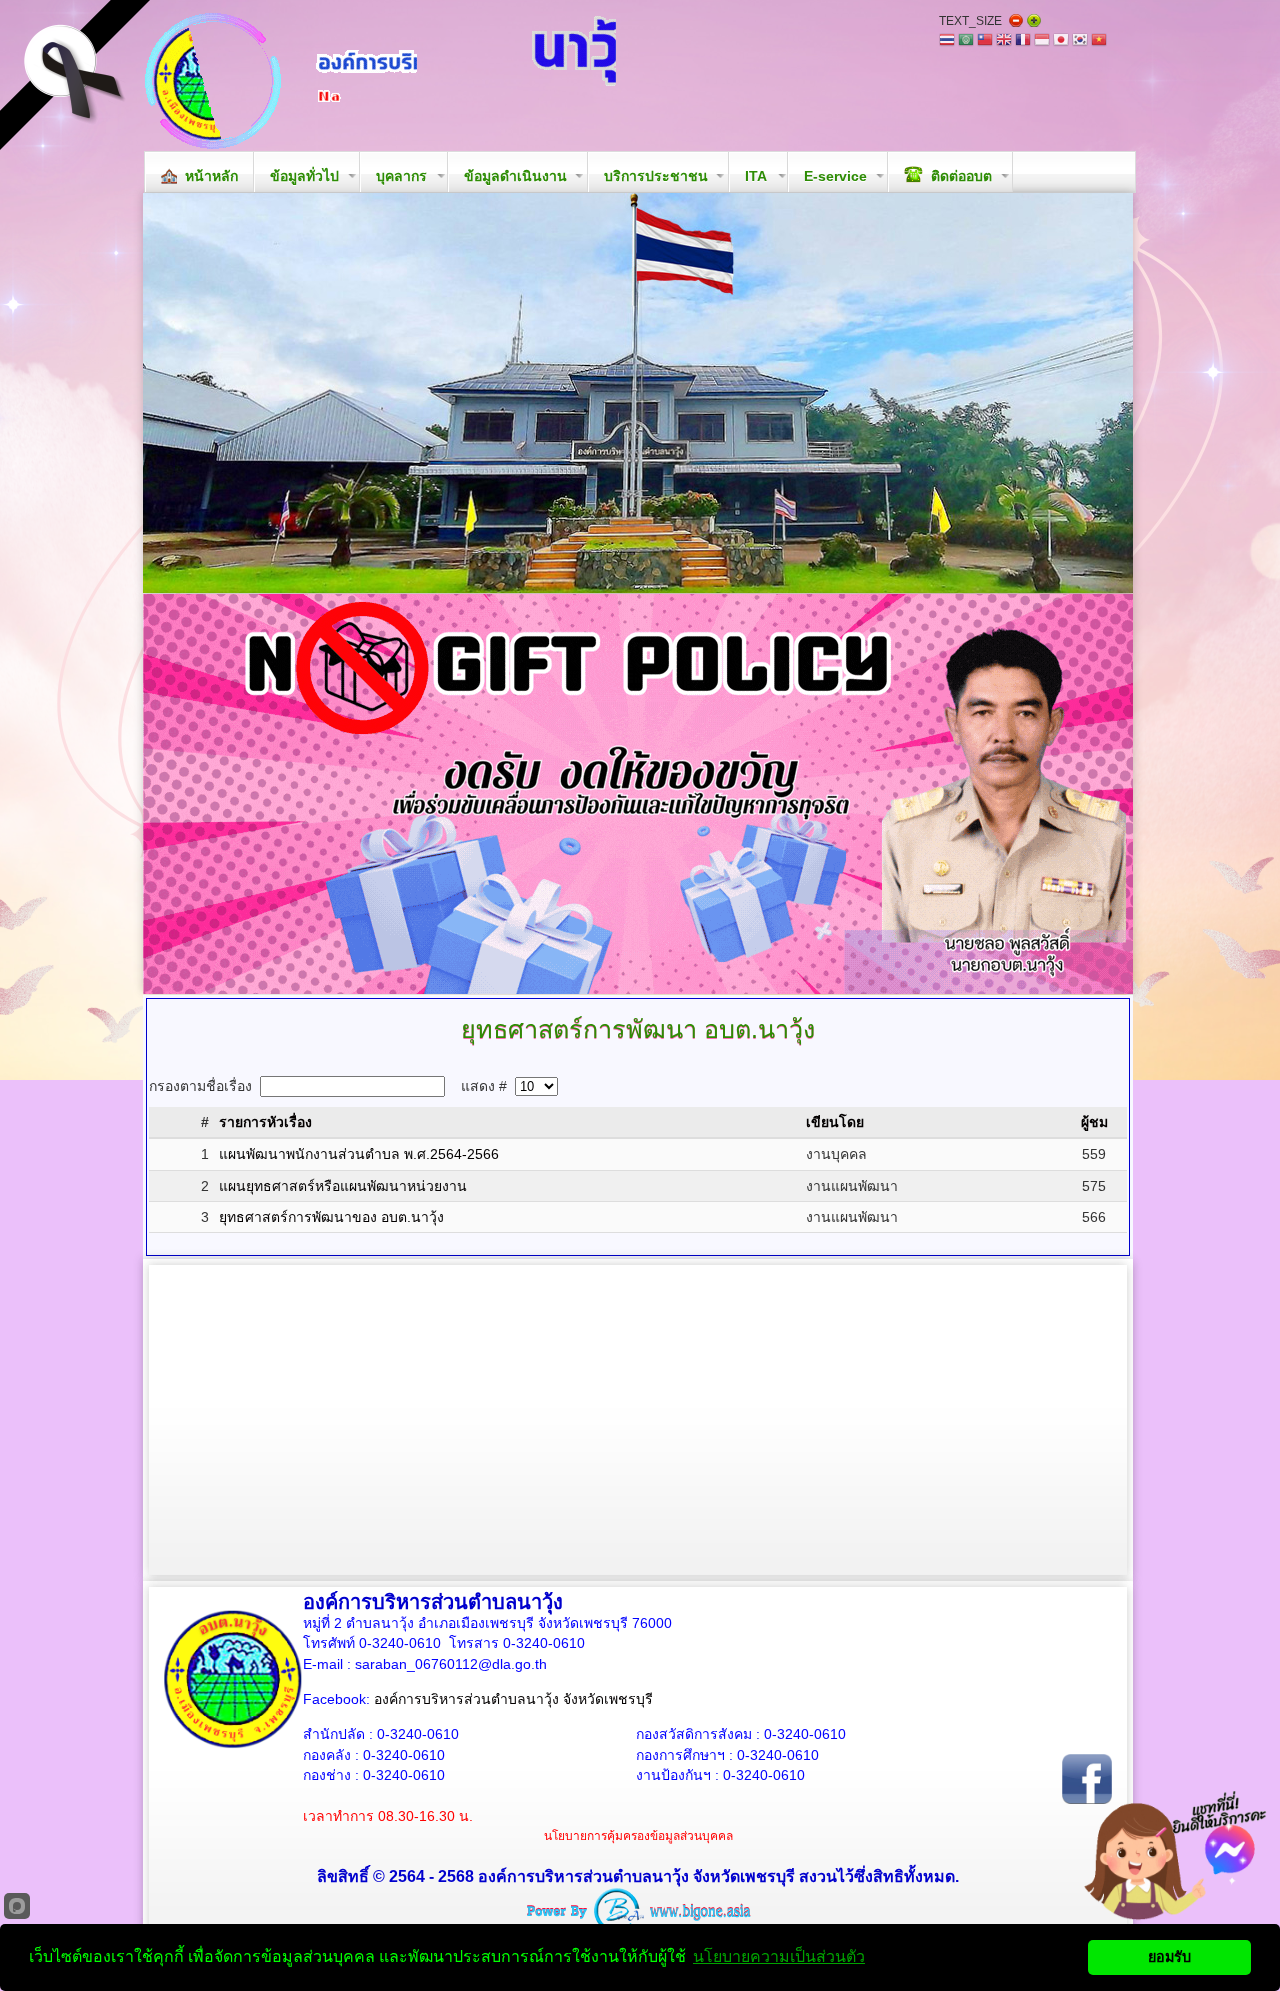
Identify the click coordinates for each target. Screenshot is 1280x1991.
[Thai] (947, 41)
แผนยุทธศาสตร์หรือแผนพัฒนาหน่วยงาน (343, 1186)
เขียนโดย (835, 1122)
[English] (1004, 41)
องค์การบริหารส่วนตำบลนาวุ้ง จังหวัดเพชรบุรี (513, 1699)
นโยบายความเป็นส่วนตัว (779, 1956)
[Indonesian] (1042, 41)
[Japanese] (1061, 41)
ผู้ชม (1094, 1122)
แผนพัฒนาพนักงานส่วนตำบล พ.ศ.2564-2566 (359, 1154)
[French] (1023, 41)
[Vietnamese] (1099, 41)
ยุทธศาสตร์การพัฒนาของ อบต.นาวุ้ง (331, 1217)
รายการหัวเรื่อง (265, 1122)
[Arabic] (966, 41)
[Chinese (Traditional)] (985, 41)
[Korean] (1080, 41)
